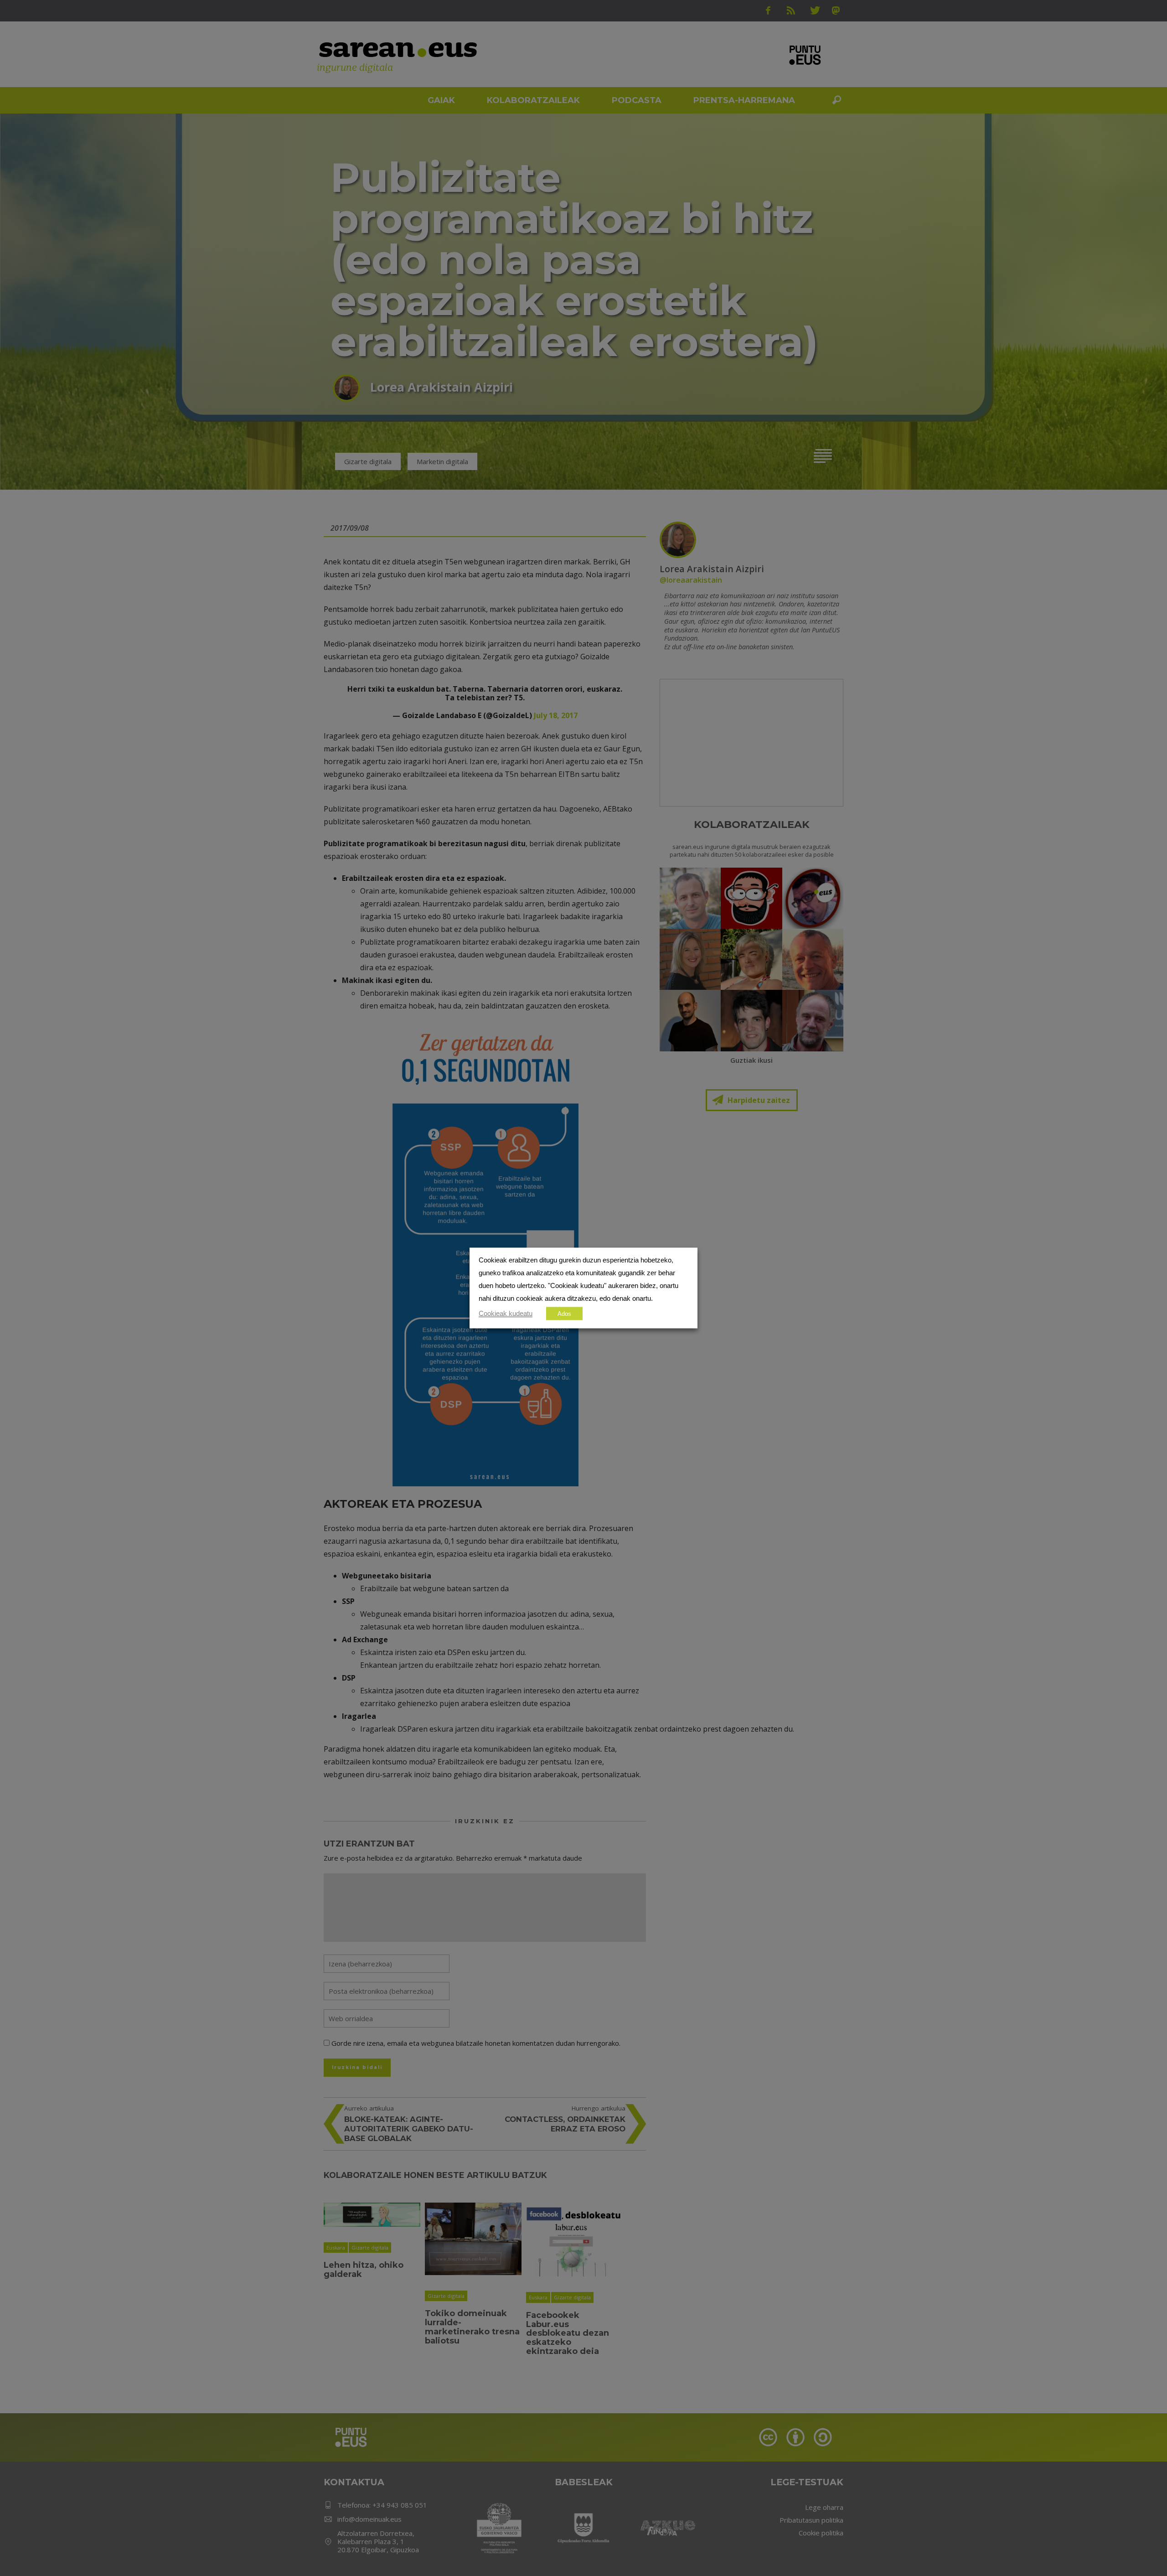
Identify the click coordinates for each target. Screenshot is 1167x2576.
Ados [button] (564, 1314)
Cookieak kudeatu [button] (506, 1314)
